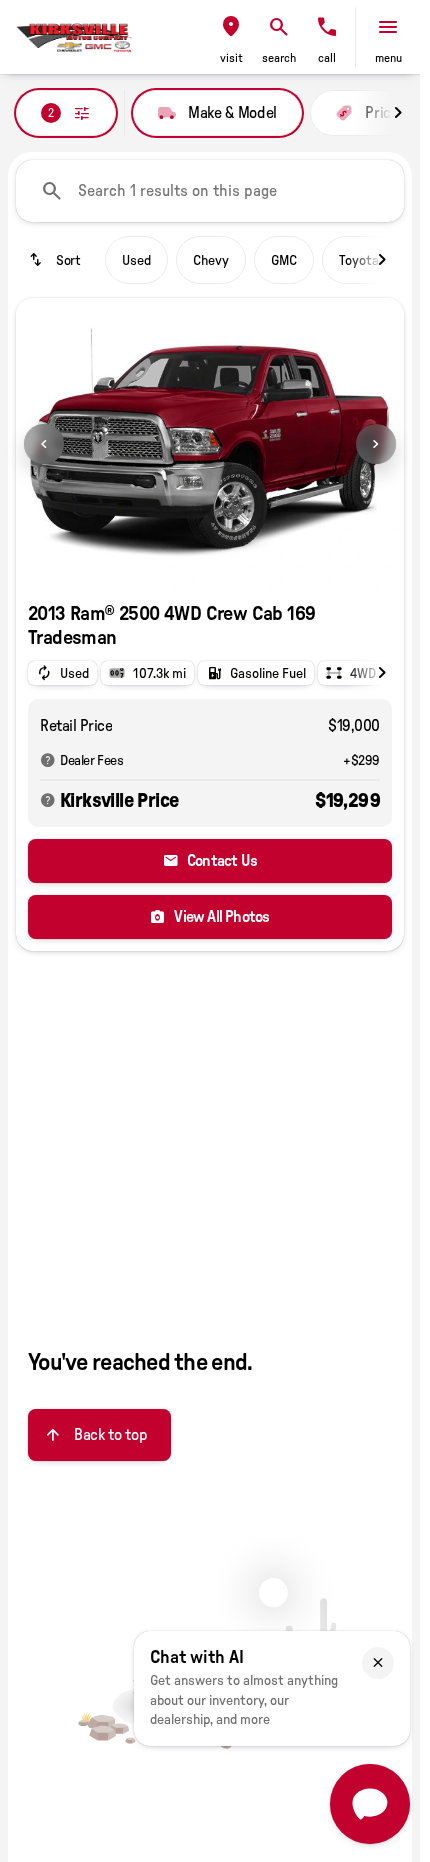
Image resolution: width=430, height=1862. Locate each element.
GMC (284, 260)
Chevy (211, 260)
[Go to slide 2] (226, 564)
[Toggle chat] (370, 1804)
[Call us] (327, 27)
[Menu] (388, 27)
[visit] (231, 27)
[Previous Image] (44, 444)
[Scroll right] (398, 113)
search (279, 58)
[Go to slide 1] (194, 564)
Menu (388, 58)
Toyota (359, 260)
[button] (231, 37)
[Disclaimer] (48, 760)
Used (136, 260)
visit (231, 58)
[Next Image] (376, 444)
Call (327, 58)
